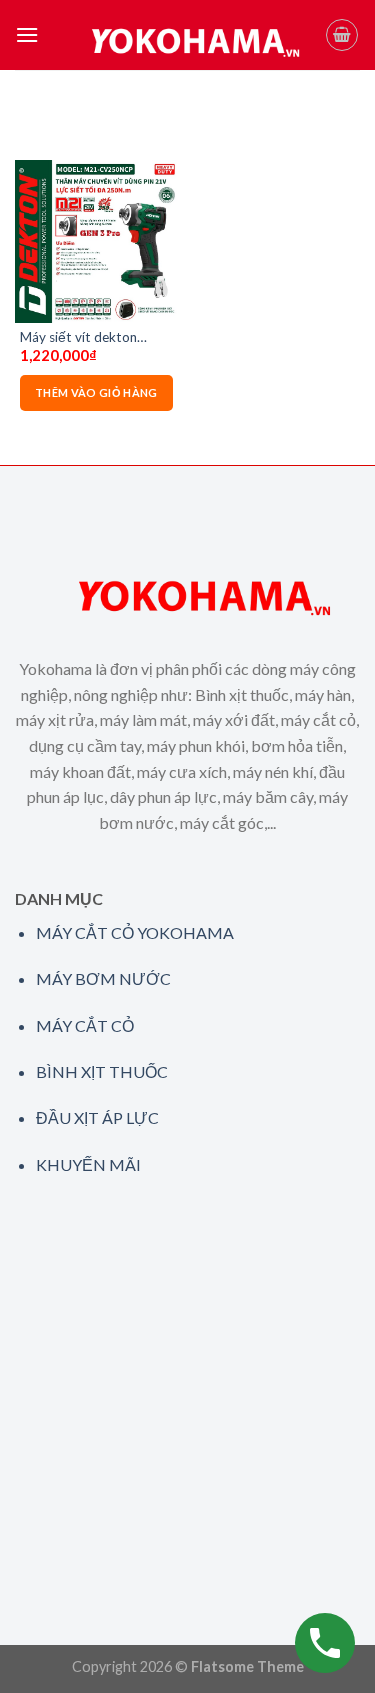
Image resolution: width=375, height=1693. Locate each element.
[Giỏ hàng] (342, 35)
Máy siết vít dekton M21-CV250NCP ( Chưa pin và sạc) (92, 338)
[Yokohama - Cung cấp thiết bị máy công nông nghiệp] (182, 35)
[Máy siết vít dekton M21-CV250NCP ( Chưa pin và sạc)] (96, 241)
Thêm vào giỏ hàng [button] (96, 392)
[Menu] (27, 34)
